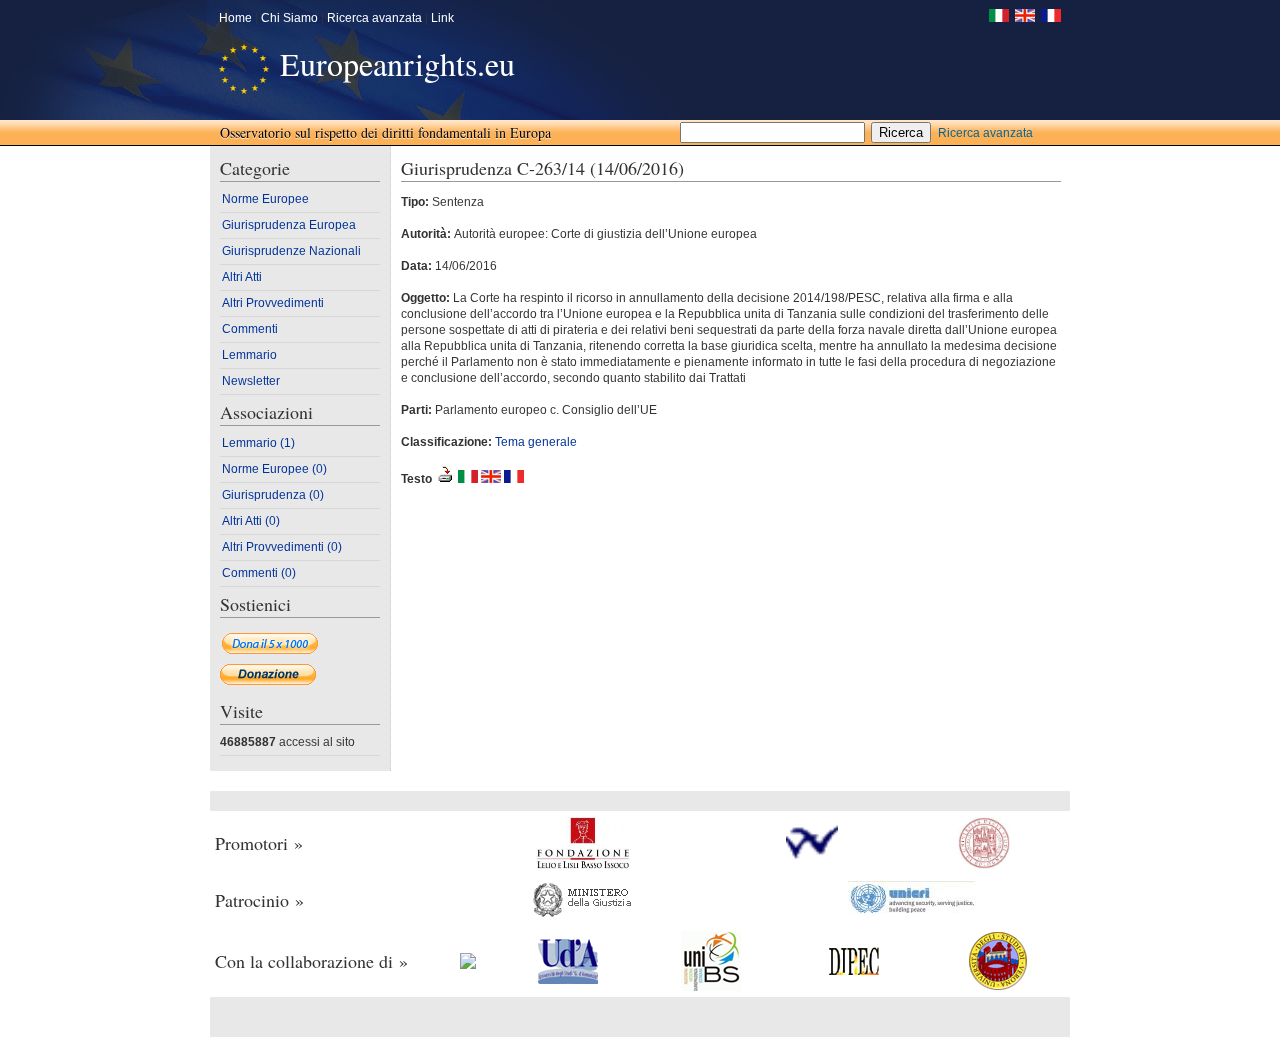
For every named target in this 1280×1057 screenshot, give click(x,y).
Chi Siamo (289, 18)
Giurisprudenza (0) (273, 495)
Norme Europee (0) (274, 469)
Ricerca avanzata (374, 18)
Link (442, 18)
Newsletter (251, 381)
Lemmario (249, 355)
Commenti (250, 329)
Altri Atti (242, 277)
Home (235, 18)
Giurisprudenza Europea (289, 225)
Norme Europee (265, 199)
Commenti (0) (259, 573)
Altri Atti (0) (251, 521)
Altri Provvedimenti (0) (282, 547)
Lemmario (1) (258, 443)
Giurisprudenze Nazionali (291, 251)
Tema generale (536, 442)
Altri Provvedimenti (273, 303)
